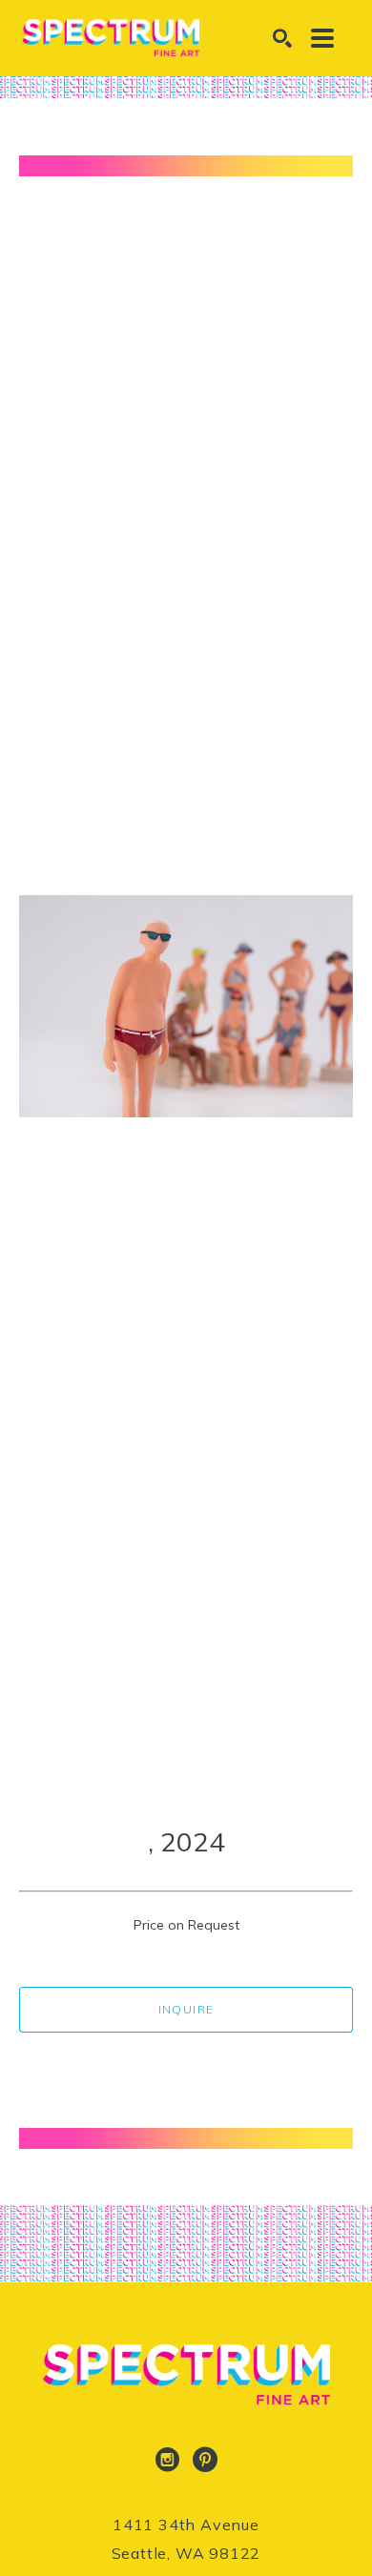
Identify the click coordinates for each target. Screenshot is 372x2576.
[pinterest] (205, 2460)
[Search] (282, 38)
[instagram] (167, 2460)
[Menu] (322, 38)
